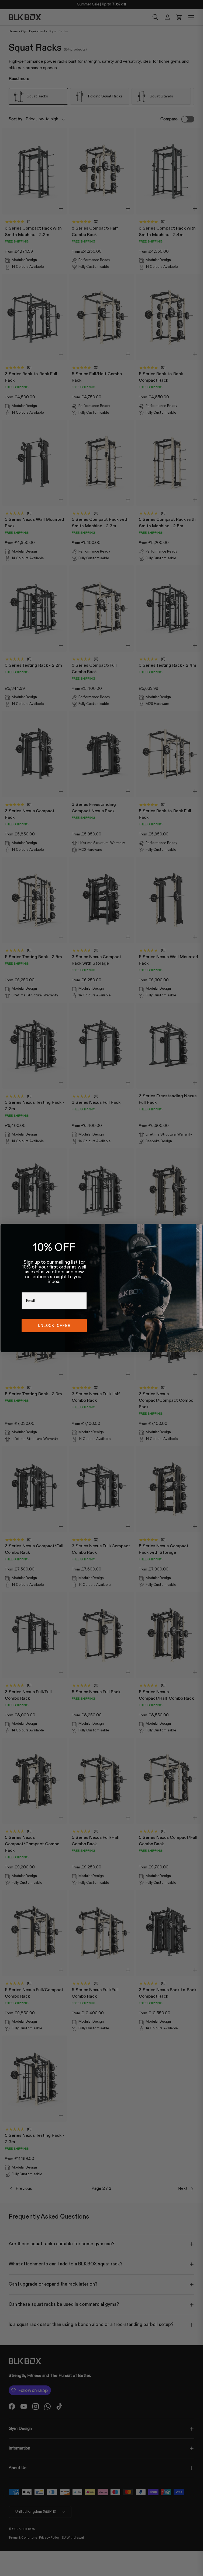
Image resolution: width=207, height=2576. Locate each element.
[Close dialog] (198, 1230)
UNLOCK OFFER (54, 1325)
